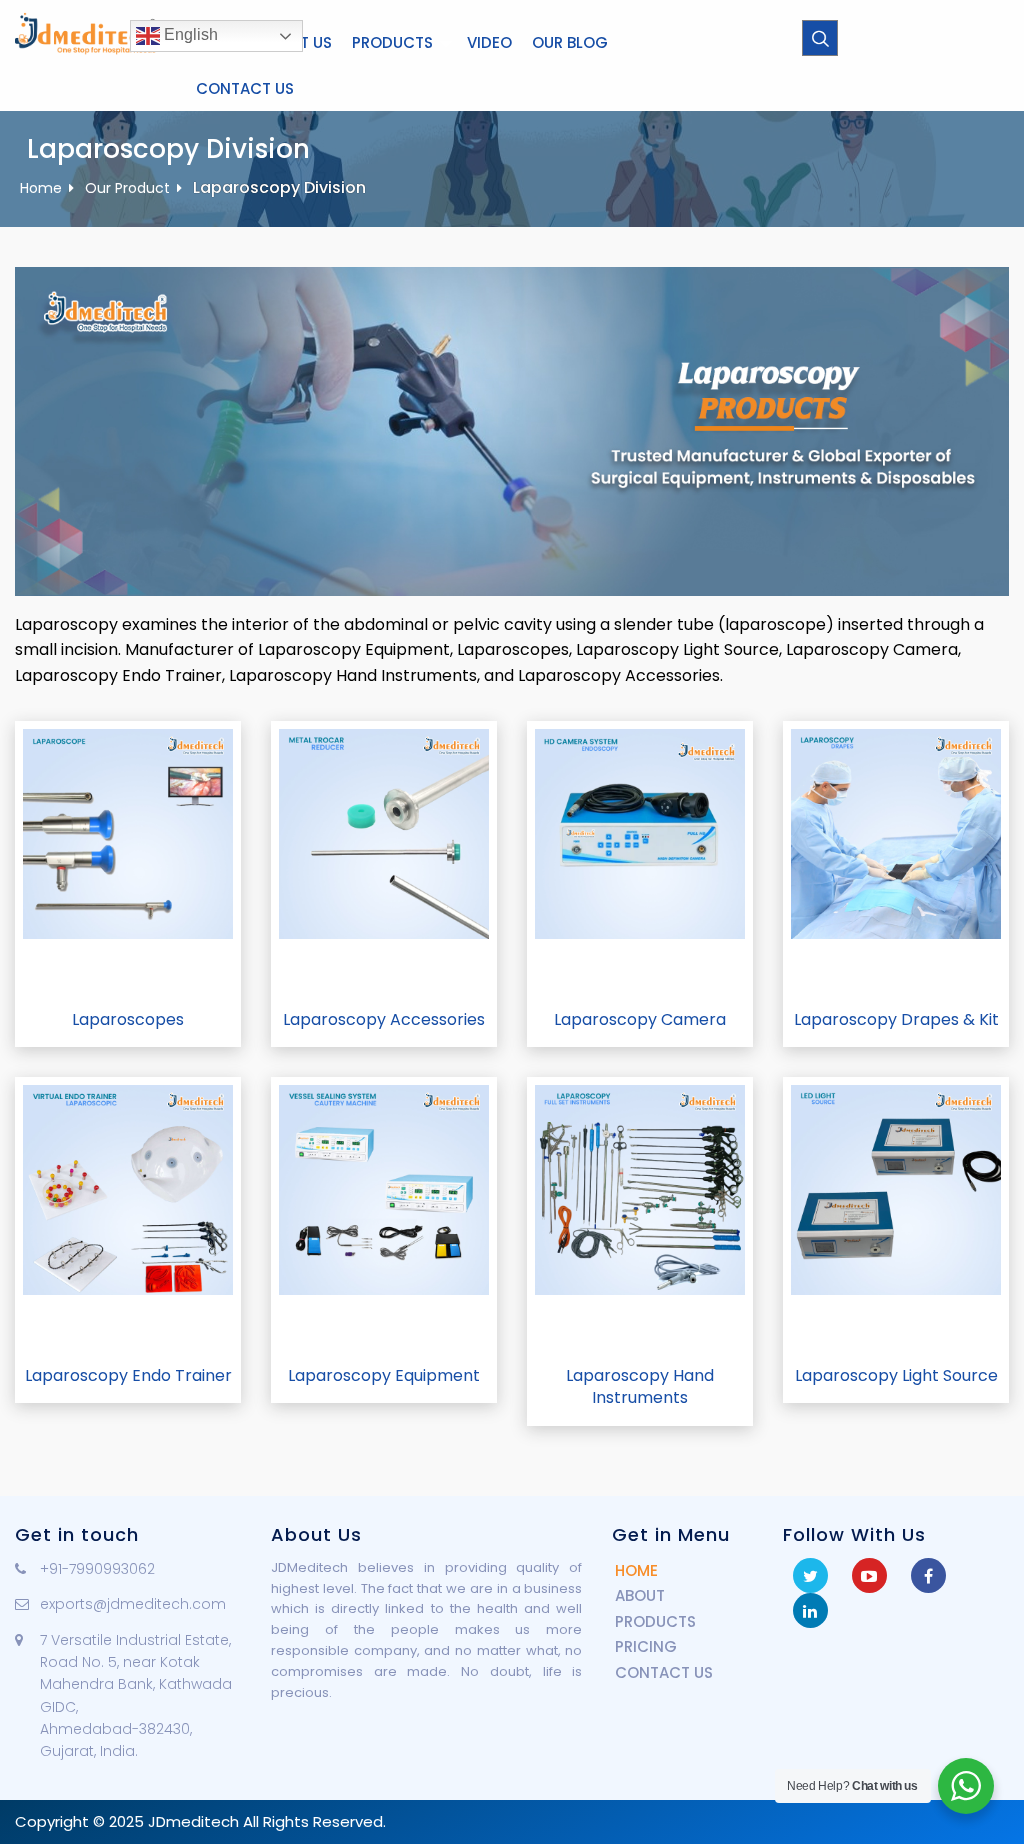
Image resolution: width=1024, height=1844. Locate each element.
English (189, 34)
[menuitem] (399, 43)
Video (489, 42)
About (640, 1595)
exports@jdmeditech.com (133, 1604)
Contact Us (245, 88)
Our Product (127, 188)
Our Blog (570, 42)
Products (392, 42)
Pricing (646, 1646)
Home (41, 188)
